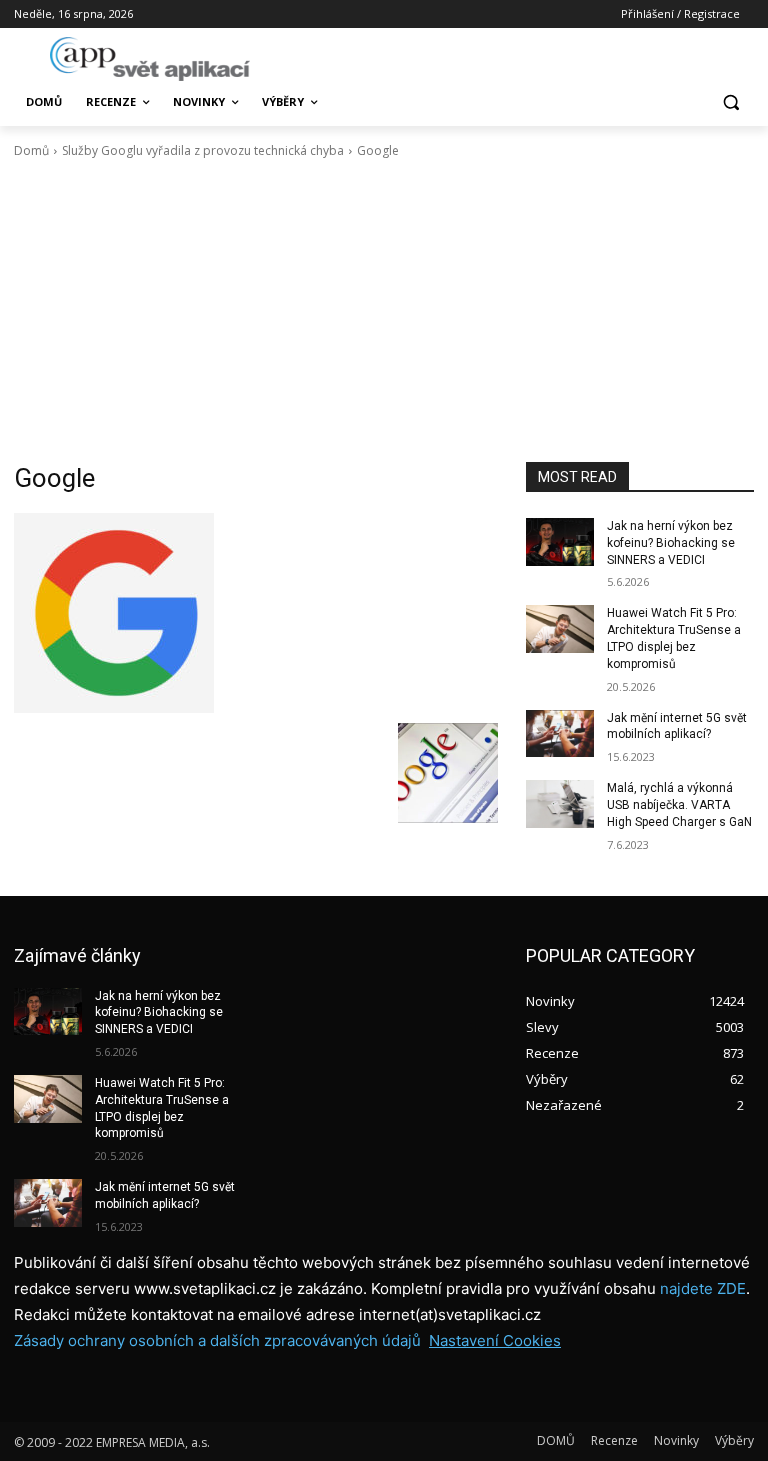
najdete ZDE (703, 1288)
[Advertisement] (384, 311)
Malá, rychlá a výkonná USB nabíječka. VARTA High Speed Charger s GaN (679, 805)
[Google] (256, 613)
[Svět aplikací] (150, 59)
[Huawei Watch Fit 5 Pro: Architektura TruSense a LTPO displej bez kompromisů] (560, 629)
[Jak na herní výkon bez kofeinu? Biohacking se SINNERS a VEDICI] (560, 542)
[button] (730, 102)
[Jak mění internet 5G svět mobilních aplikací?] (560, 734)
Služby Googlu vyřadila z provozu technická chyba (203, 150)
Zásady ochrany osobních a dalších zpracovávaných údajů (217, 1340)
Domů (31, 150)
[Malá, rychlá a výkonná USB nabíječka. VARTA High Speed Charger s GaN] (560, 804)
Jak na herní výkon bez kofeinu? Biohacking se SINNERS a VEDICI (671, 543)
